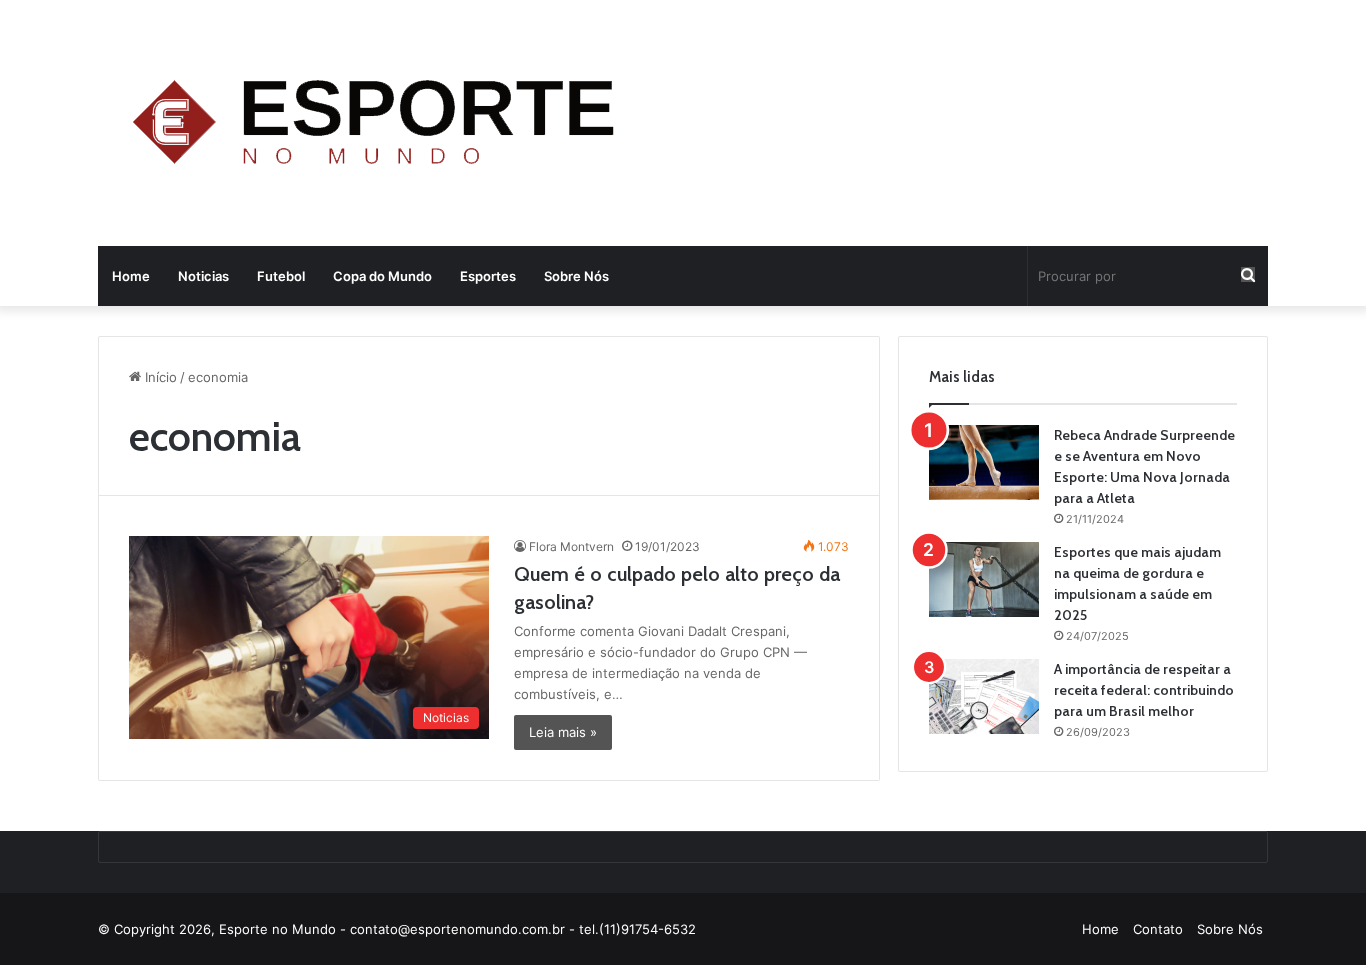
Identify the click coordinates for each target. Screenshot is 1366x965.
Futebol (281, 276)
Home (131, 276)
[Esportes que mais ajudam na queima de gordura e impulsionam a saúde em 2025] (984, 579)
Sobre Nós (576, 276)
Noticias (203, 276)
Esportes (488, 276)
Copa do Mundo (382, 276)
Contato (1158, 929)
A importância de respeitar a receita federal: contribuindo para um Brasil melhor (1144, 690)
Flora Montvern (571, 546)
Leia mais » (563, 732)
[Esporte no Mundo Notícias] (379, 125)
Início (159, 377)
